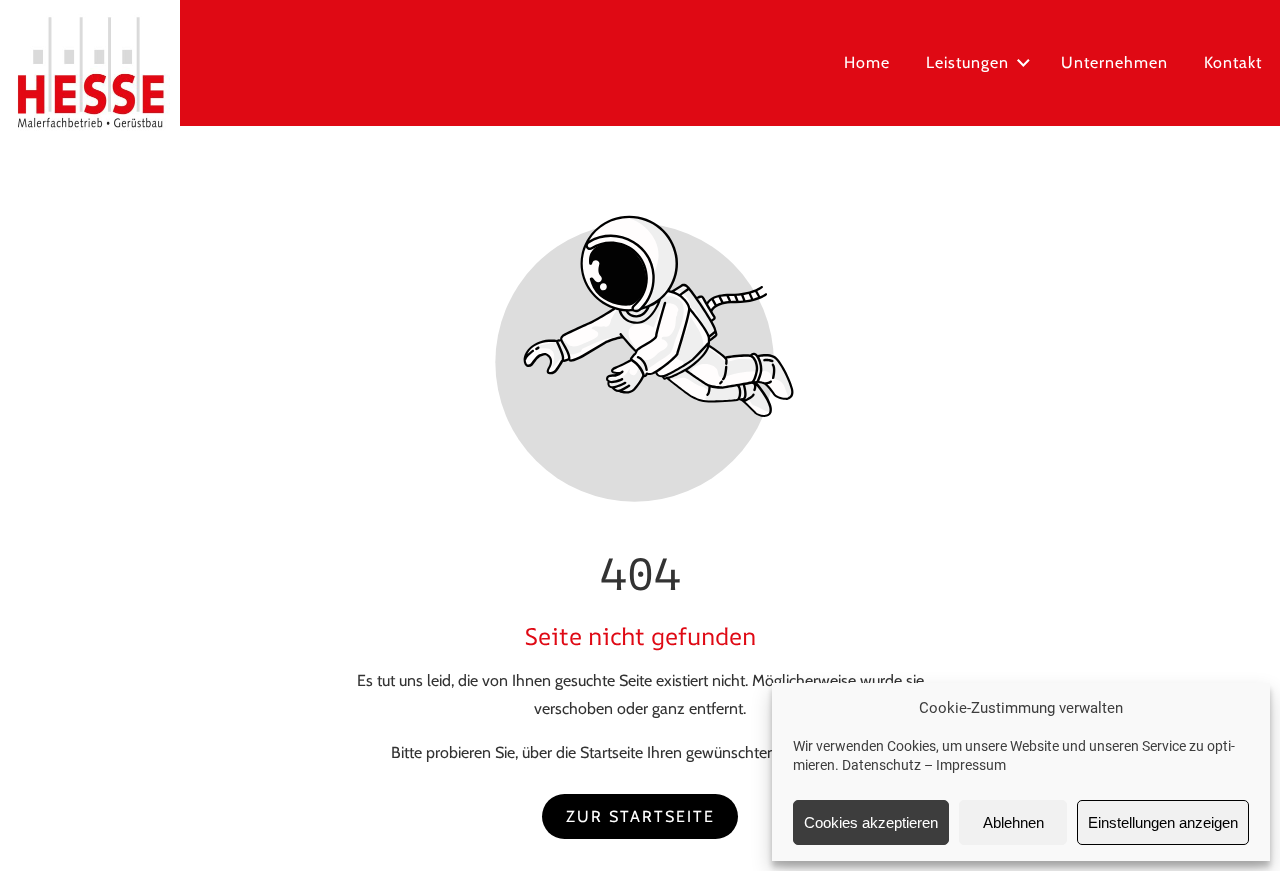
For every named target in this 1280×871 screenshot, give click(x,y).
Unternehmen (1114, 62)
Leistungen (967, 62)
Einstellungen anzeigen (1163, 822)
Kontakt (1233, 62)
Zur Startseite (640, 816)
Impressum (971, 765)
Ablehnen (1013, 822)
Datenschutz (881, 765)
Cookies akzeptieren (871, 822)
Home (867, 62)
